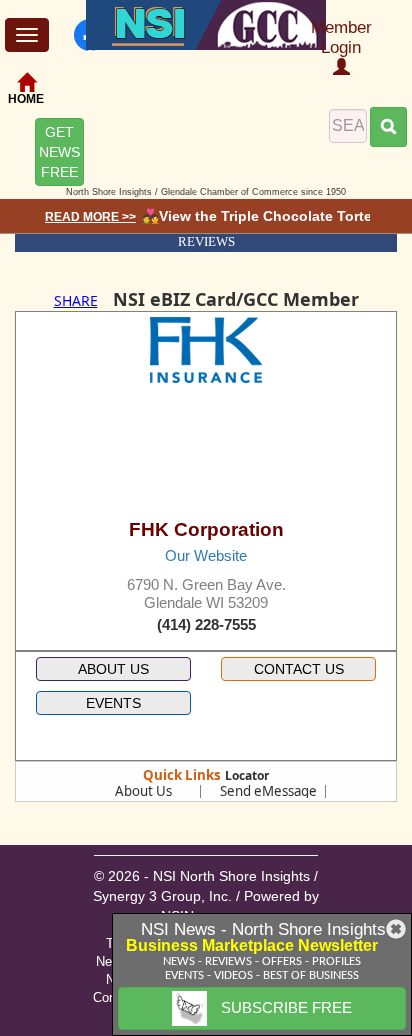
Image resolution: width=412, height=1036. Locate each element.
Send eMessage (268, 791)
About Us (143, 791)
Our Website (206, 555)
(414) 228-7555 (206, 625)
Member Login (341, 37)
